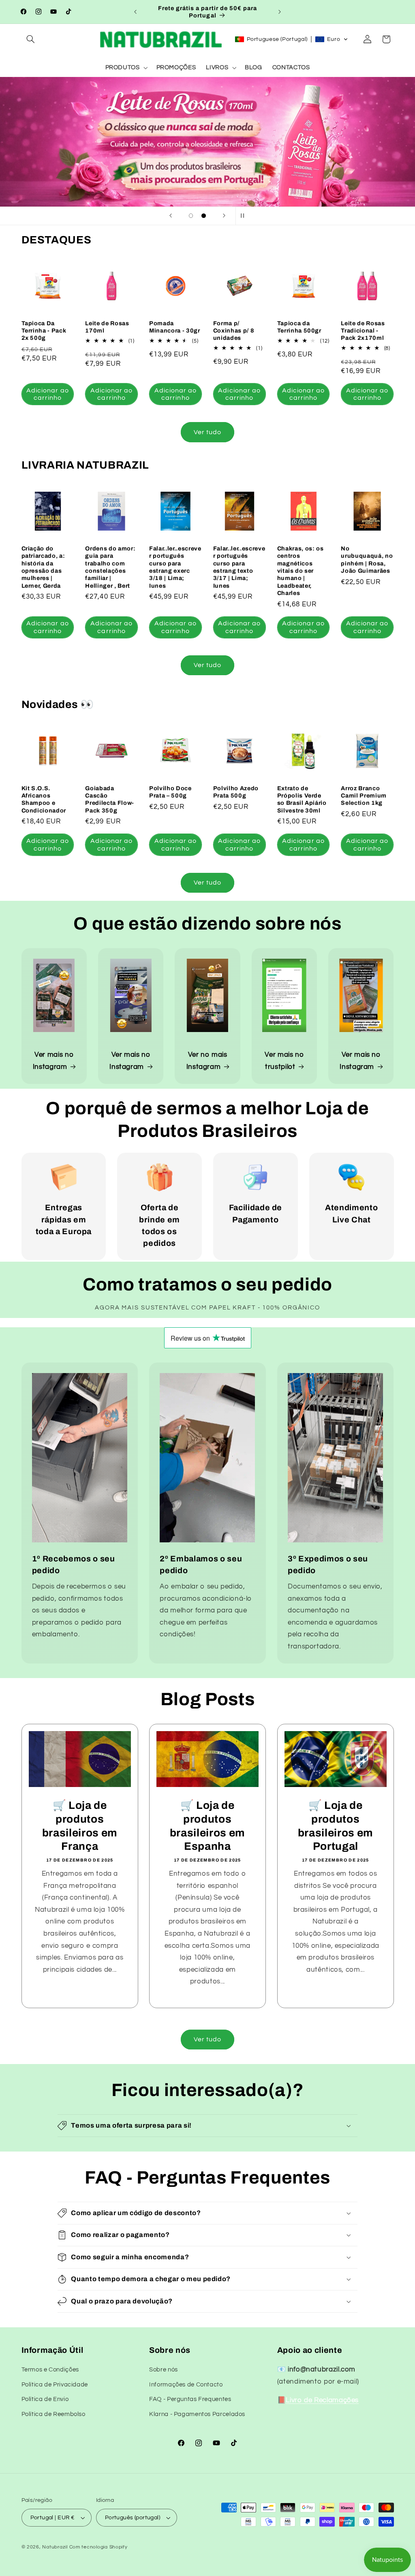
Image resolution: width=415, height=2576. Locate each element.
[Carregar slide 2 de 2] (204, 216)
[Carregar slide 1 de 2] (191, 216)
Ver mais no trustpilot (284, 1061)
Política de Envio (45, 2399)
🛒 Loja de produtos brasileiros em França (79, 1826)
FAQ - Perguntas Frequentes (190, 2399)
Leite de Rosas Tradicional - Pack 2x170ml (363, 331)
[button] (31, 39)
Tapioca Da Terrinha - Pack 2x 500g (44, 331)
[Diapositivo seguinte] (224, 216)
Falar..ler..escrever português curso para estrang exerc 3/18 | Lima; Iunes (175, 567)
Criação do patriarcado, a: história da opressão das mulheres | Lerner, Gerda (43, 567)
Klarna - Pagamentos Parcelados (197, 2414)
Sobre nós (164, 2370)
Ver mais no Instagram (53, 1061)
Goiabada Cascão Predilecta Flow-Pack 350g (110, 799)
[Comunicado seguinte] (280, 12)
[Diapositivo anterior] (171, 216)
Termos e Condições (50, 2370)
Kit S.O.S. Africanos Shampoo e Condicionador (44, 799)
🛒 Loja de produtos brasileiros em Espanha (207, 1826)
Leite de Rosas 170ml (107, 327)
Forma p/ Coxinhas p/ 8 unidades (234, 331)
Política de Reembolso (53, 2414)
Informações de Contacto (186, 2385)
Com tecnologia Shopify (98, 2547)
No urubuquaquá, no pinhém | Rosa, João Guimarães (367, 560)
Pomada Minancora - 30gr (175, 327)
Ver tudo (207, 432)
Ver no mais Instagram (207, 1061)
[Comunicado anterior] (135, 12)
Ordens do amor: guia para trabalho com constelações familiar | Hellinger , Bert (110, 567)
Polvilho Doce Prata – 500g (170, 792)
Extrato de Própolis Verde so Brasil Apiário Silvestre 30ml (302, 799)
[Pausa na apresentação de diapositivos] (244, 216)
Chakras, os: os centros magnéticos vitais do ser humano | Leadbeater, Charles (301, 571)
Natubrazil (55, 2547)
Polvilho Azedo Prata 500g (236, 792)
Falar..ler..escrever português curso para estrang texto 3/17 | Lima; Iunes (239, 567)
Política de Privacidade (55, 2385)
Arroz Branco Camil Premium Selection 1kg (364, 796)
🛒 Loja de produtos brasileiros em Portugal (335, 1826)
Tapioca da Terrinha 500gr (299, 327)
